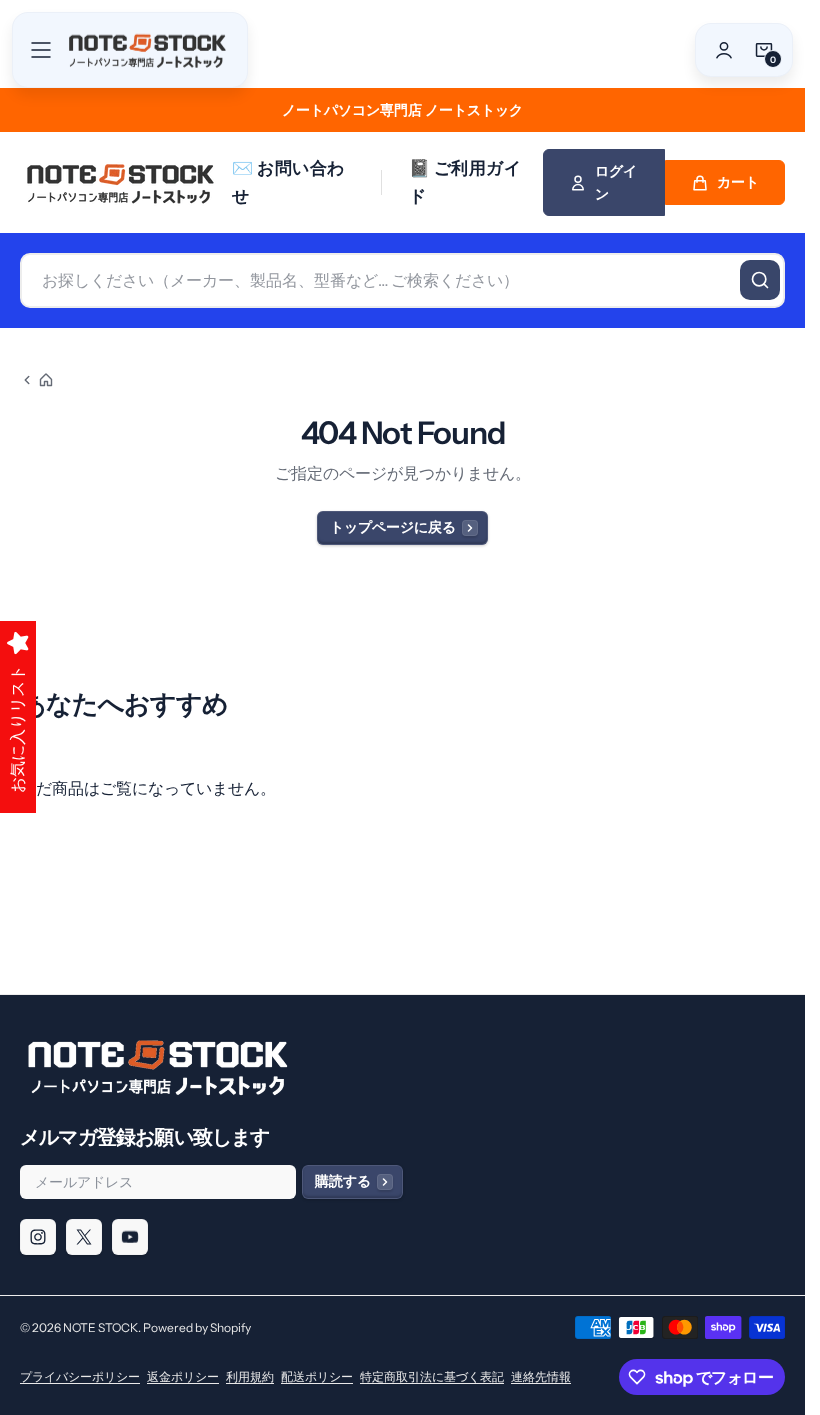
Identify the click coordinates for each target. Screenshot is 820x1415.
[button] (41, 50)
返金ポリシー (183, 1376)
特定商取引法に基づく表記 (432, 1376)
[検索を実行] (760, 280)
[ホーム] (37, 380)
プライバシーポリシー (80, 1376)
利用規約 (250, 1376)
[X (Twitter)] (84, 1237)
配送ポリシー (317, 1376)
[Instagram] (38, 1237)
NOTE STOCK (100, 1327)
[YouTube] (130, 1237)
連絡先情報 (541, 1376)
